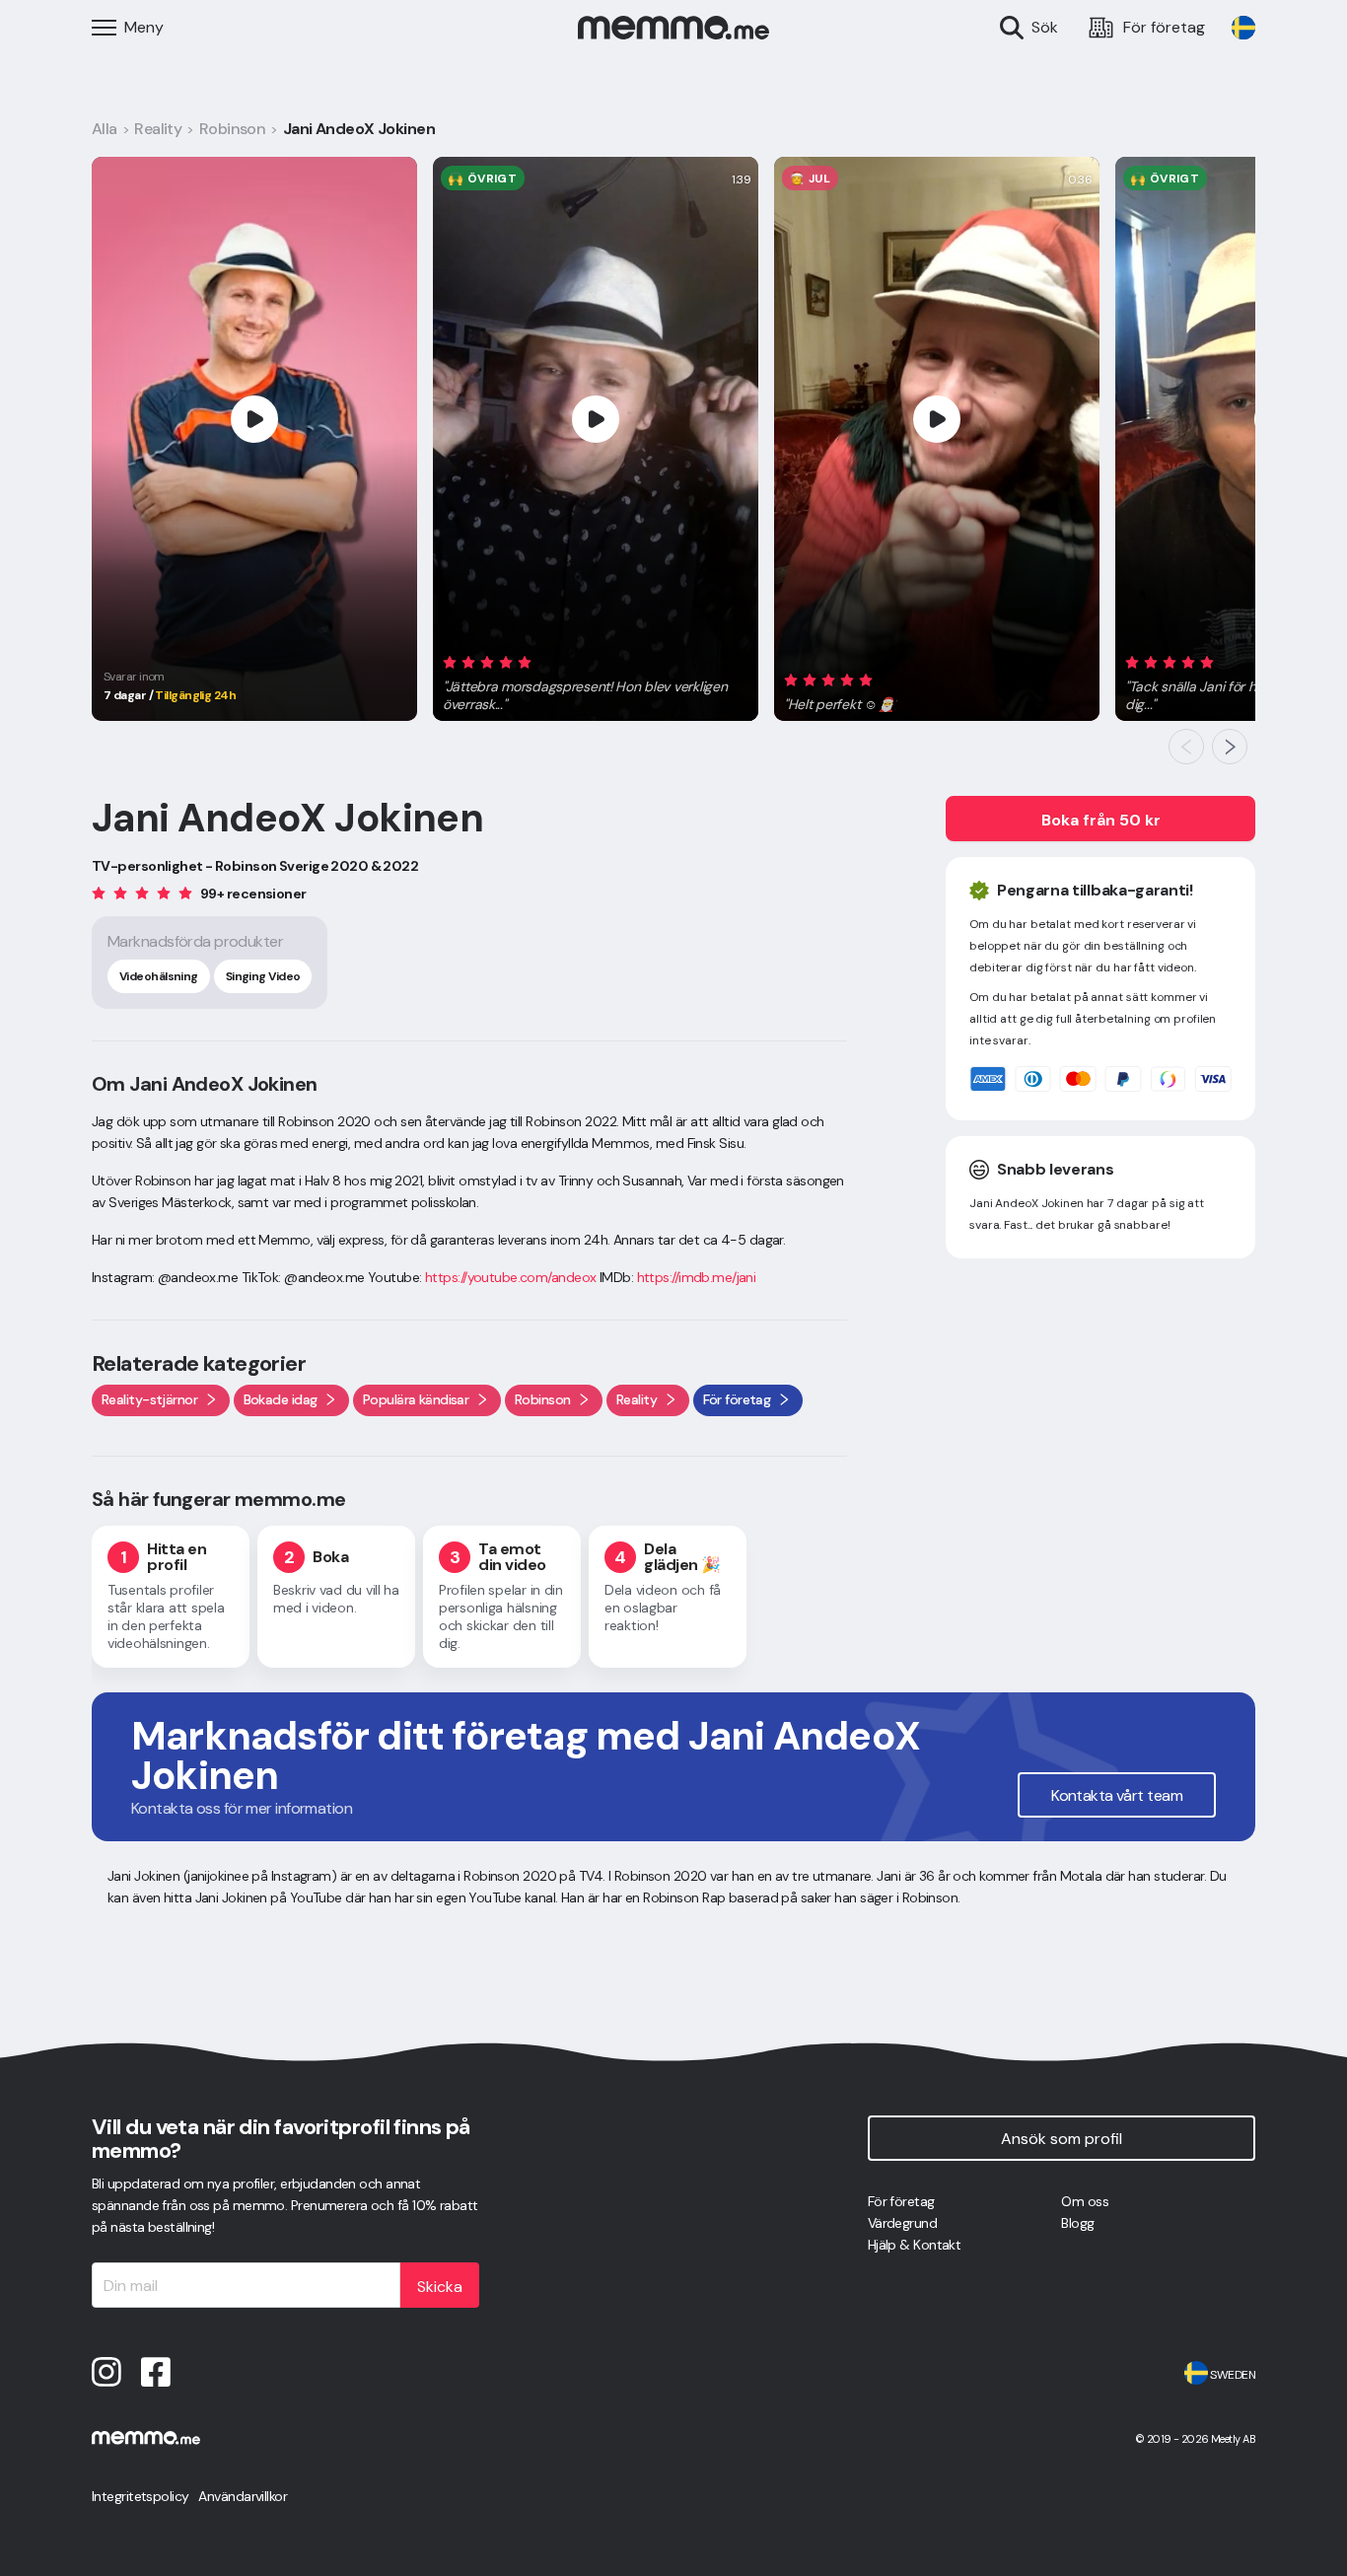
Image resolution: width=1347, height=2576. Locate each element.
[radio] (450, 661)
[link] (1243, 28)
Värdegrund (902, 2223)
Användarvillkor (243, 2496)
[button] (596, 680)
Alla (105, 129)
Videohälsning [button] (159, 976)
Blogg (1077, 2223)
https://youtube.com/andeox (510, 1277)
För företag (901, 2201)
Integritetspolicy (140, 2496)
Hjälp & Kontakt (915, 2245)
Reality (158, 129)
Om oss (1085, 2201)
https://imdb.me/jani (697, 1277)
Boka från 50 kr (1101, 820)
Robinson (233, 129)
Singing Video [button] (263, 976)
